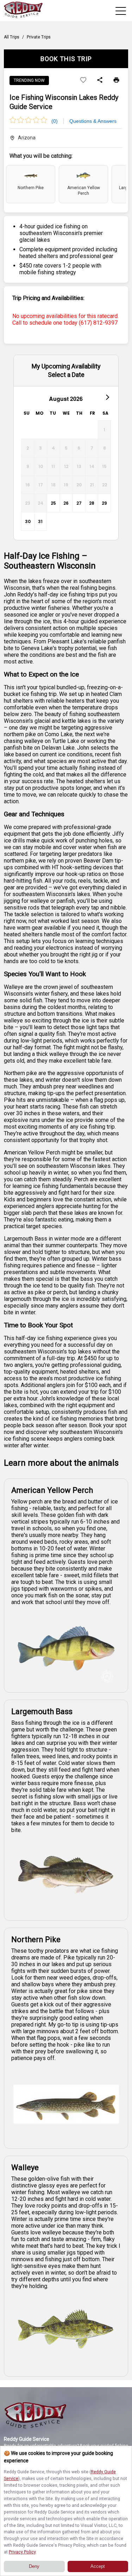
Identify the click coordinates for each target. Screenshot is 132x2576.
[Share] (100, 80)
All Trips (12, 37)
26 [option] (66, 503)
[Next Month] (107, 397)
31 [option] (40, 521)
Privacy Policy (22, 2552)
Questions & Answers (93, 121)
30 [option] (28, 521)
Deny (34, 2566)
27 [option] (79, 503)
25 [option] (53, 503)
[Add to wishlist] (83, 80)
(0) (55, 121)
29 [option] (104, 503)
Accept (98, 2566)
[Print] (116, 80)
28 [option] (92, 503)
